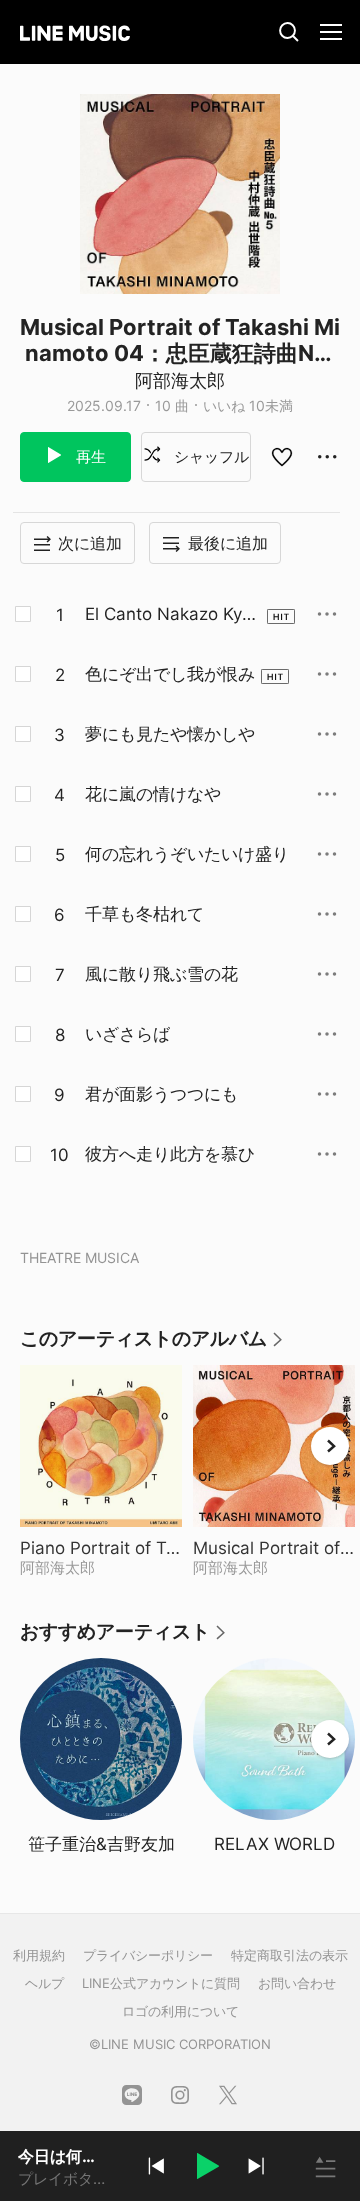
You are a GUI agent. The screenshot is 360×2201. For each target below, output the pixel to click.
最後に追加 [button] (228, 543)
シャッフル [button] (209, 456)
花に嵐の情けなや (153, 794)
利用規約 (39, 1955)
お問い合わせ (297, 1983)
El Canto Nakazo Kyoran (171, 615)
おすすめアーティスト (124, 1638)
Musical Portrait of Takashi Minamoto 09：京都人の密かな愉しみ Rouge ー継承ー (274, 1548)
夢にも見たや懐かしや (170, 734)
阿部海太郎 (180, 380)
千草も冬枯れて (144, 914)
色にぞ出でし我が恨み (170, 674)
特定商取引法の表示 (289, 1955)
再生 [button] (89, 456)
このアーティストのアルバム (152, 1345)
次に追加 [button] (90, 543)
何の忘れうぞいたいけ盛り (187, 854)
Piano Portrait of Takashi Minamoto (101, 1548)
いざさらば (127, 1034)
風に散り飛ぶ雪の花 (161, 974)
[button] (206, 2169)
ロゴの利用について (180, 2011)
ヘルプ (44, 1983)
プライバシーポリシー (148, 1955)
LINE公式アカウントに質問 (161, 1983)
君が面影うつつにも (161, 1094)
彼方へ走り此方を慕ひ (170, 1154)
